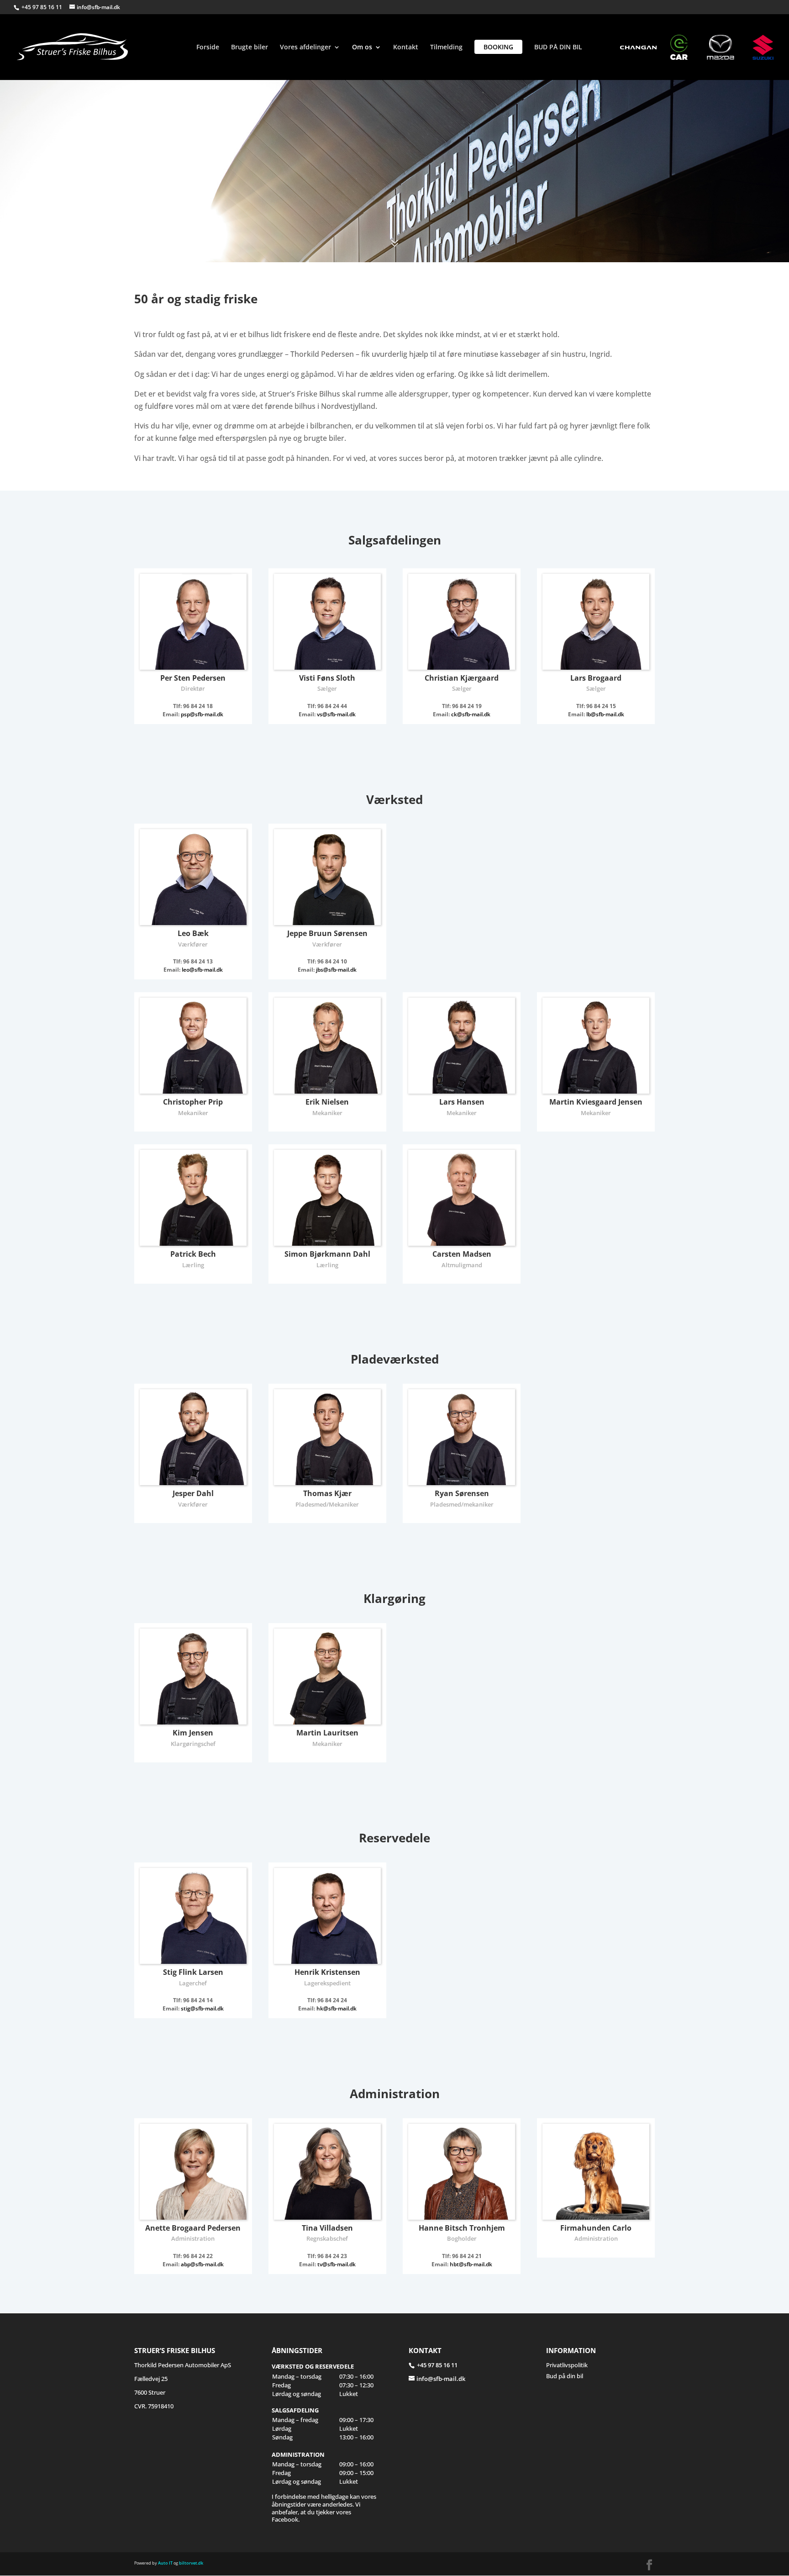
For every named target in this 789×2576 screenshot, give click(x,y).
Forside (208, 48)
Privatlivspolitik (567, 2365)
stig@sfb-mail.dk (202, 2008)
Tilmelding (446, 48)
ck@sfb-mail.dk (471, 714)
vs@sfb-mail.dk (336, 714)
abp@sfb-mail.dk (202, 2264)
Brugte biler (250, 48)
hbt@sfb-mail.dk (471, 2264)
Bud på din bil (565, 2375)
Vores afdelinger (305, 48)
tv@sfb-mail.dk (337, 2264)
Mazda (725, 47)
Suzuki (771, 47)
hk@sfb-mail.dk (337, 2008)
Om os (362, 48)
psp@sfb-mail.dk (202, 714)
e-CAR (689, 47)
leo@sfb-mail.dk (202, 970)
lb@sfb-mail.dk (605, 714)
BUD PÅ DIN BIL (558, 48)
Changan (638, 47)
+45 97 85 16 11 (42, 7)
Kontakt (406, 48)
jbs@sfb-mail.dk (336, 970)
